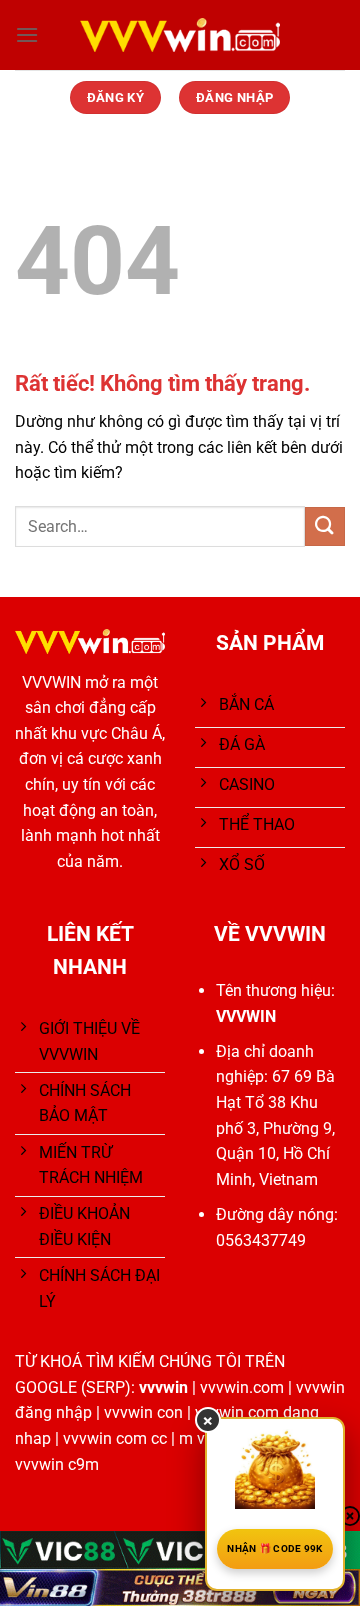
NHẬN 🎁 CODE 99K (275, 1548)
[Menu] (27, 34)
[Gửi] (325, 526)
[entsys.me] (180, 34)
